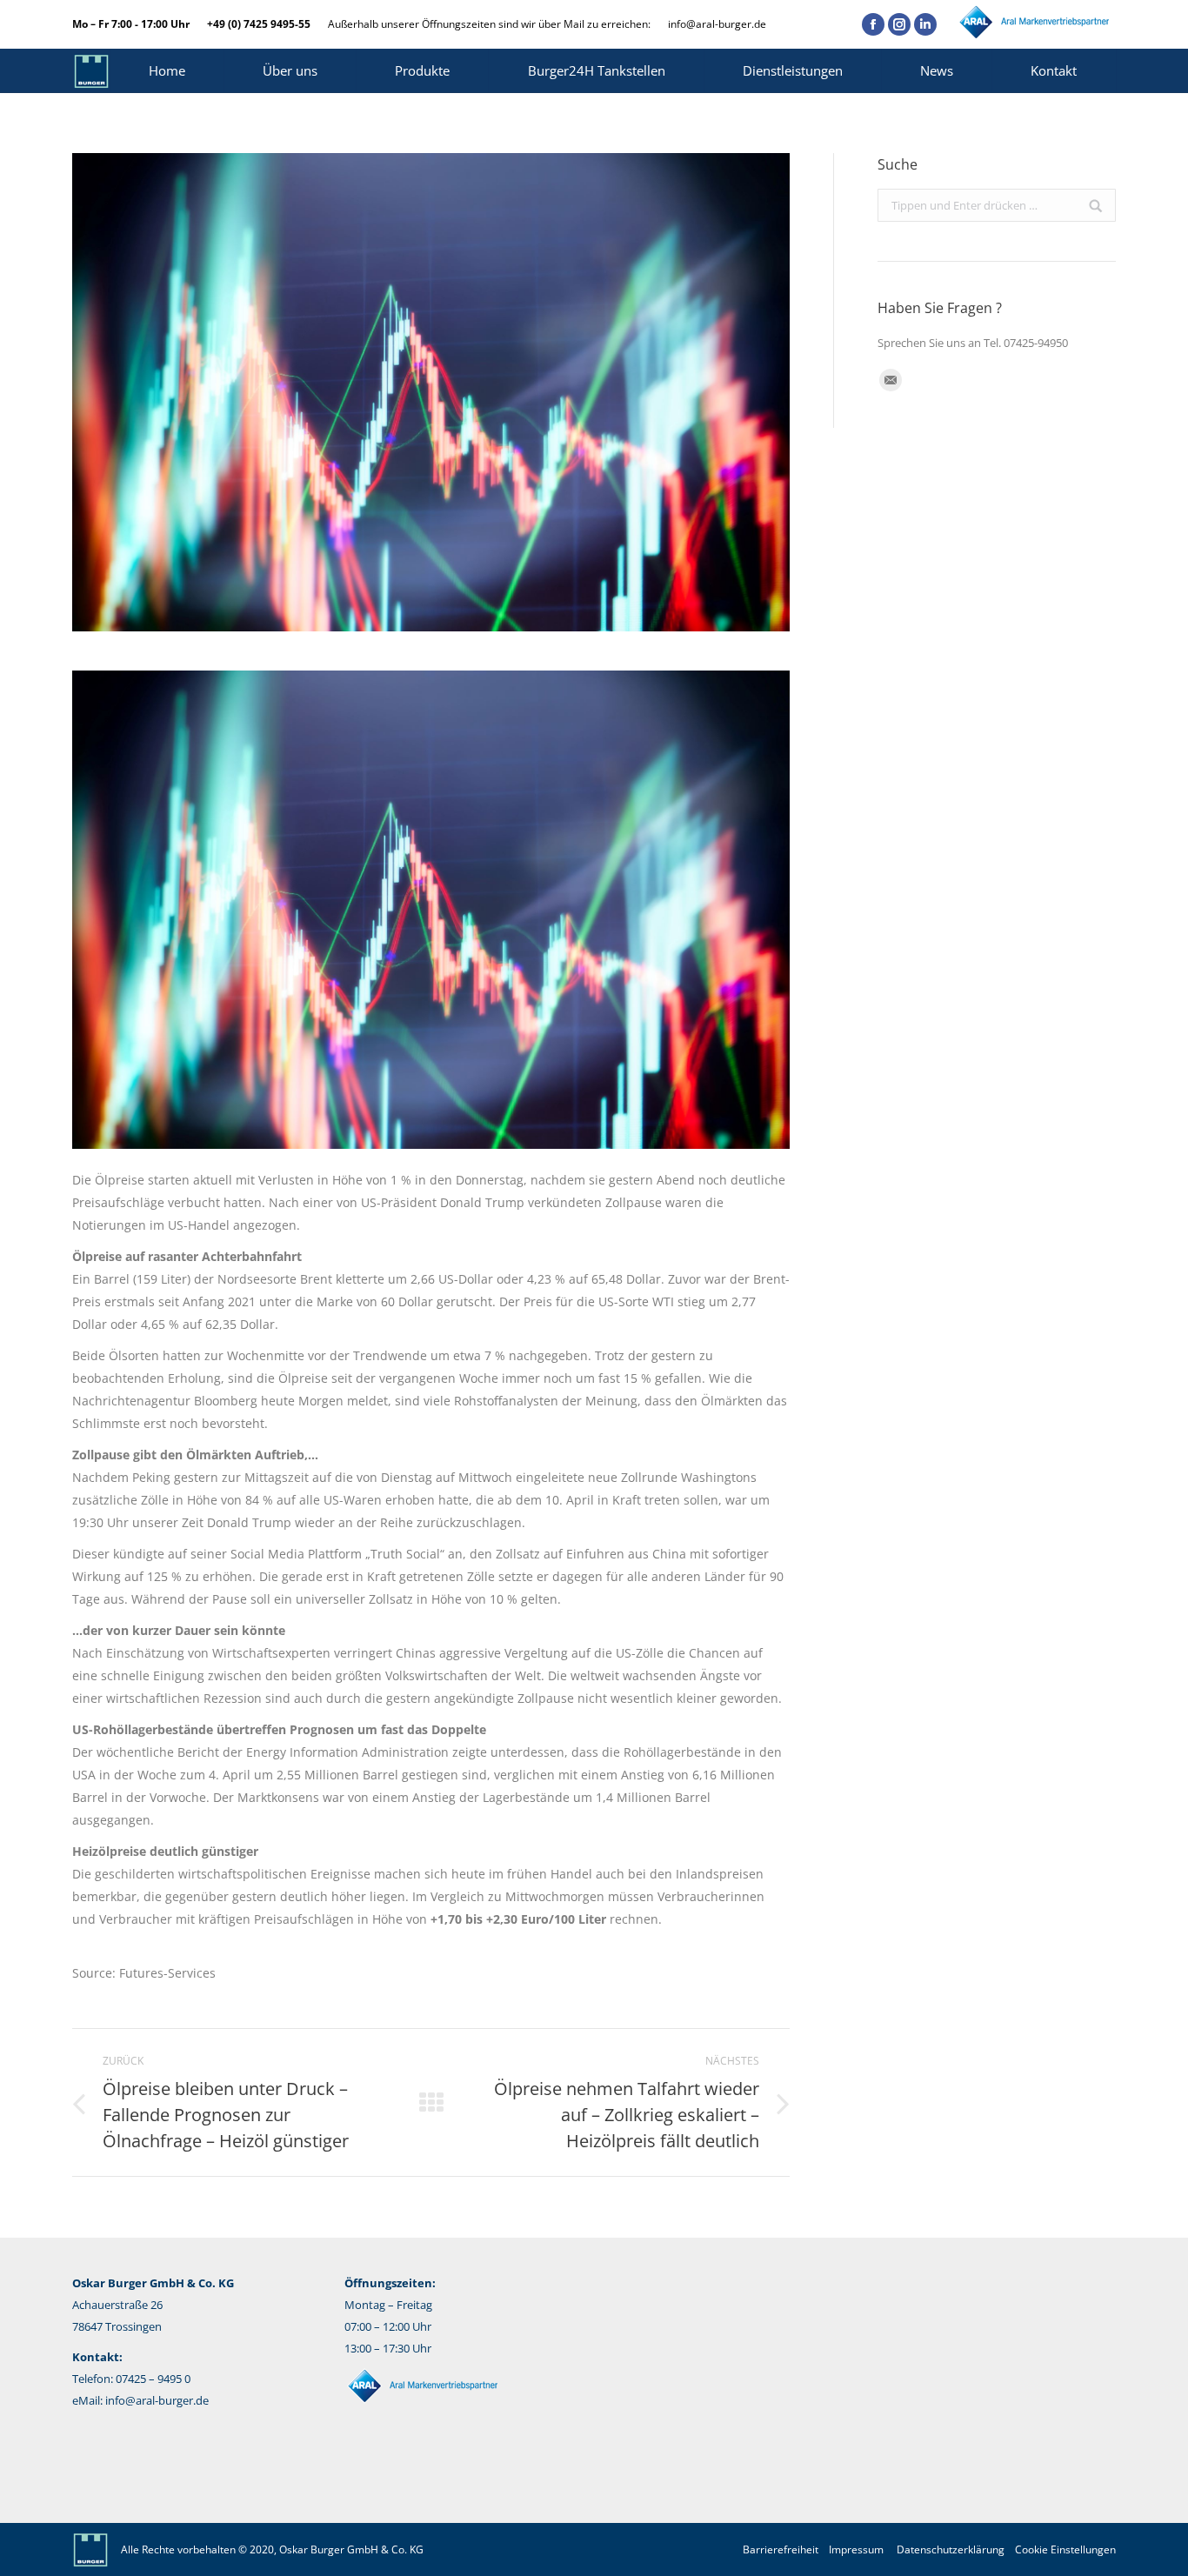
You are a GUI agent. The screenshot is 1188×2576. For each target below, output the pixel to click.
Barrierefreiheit (781, 2549)
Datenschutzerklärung (951, 2549)
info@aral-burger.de (717, 24)
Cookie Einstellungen (1065, 2549)
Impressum (856, 2549)
